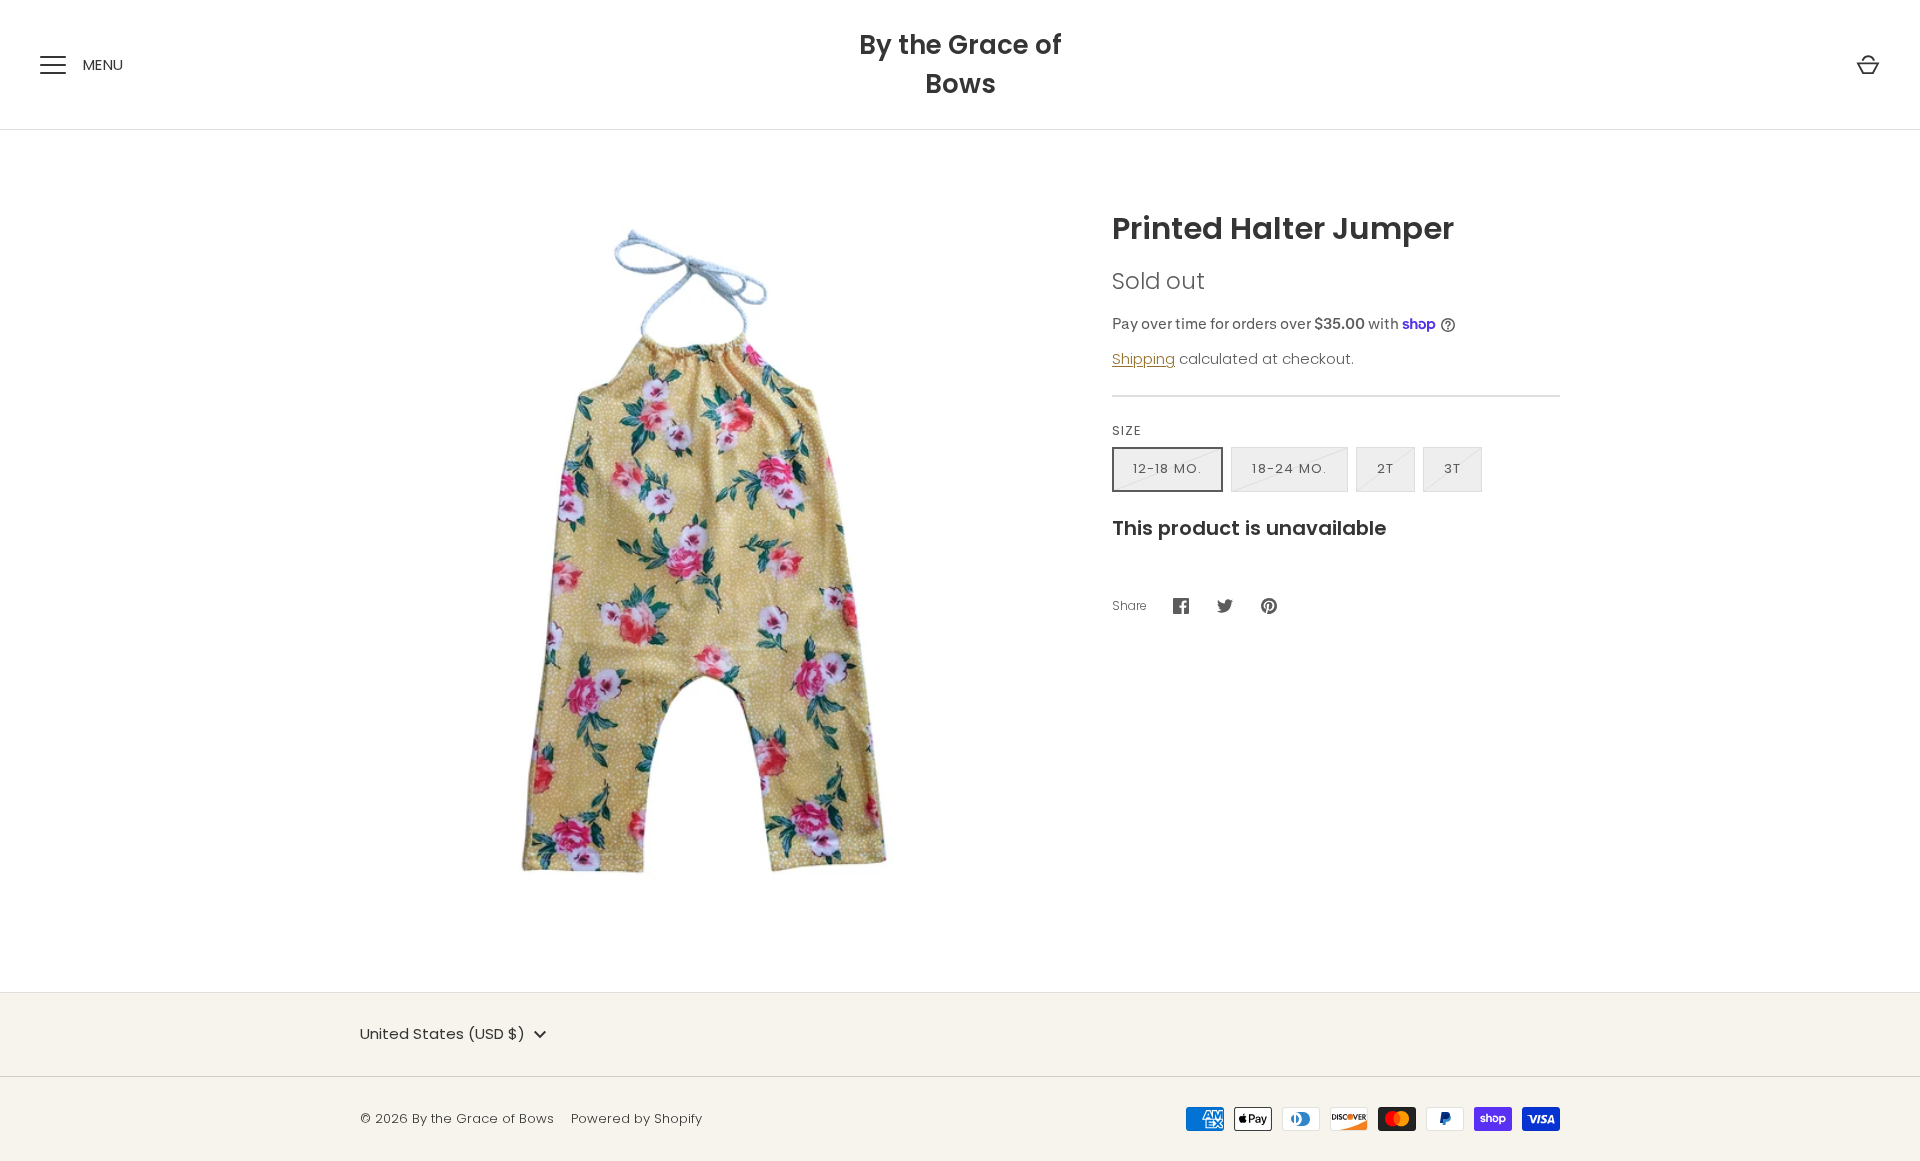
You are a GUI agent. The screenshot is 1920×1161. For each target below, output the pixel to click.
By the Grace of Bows (960, 64)
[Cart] (1868, 65)
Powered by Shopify (636, 1118)
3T (1452, 468)
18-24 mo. (1289, 468)
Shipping (1143, 358)
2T (1385, 468)
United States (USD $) (442, 1033)
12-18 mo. (1167, 468)
